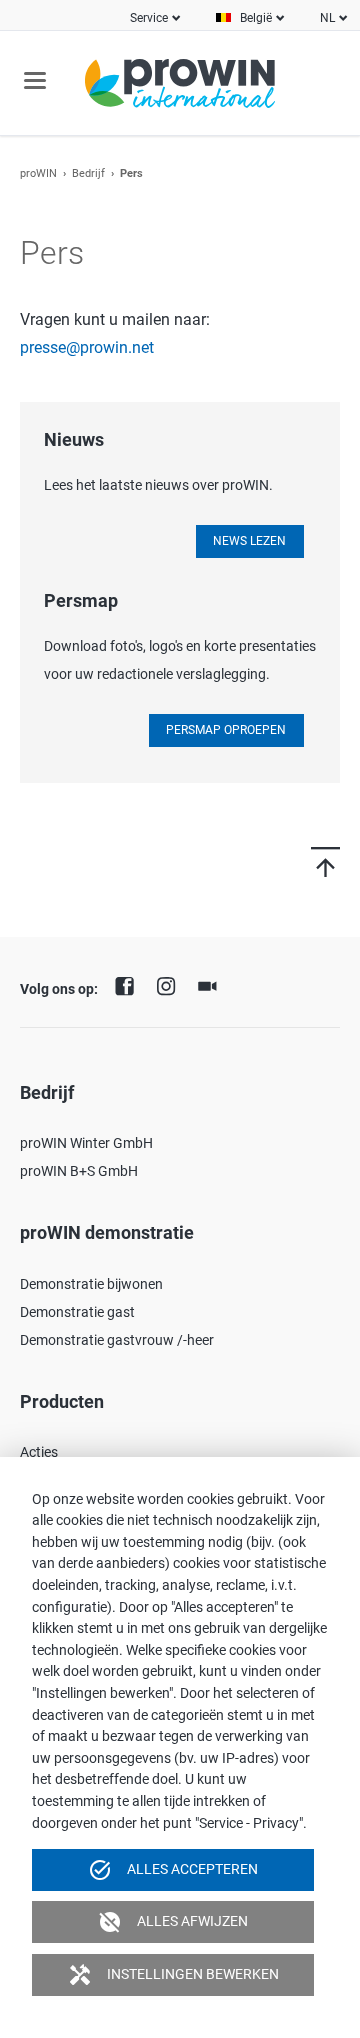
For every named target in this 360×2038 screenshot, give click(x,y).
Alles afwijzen (173, 1922)
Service (149, 18)
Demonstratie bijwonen (91, 1284)
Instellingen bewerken (173, 1975)
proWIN (38, 173)
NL (327, 18)
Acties (39, 1452)
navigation (35, 80)
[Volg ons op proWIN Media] (212, 984)
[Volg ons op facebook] (130, 984)
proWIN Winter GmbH (86, 1143)
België (256, 18)
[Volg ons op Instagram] (171, 984)
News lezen (249, 541)
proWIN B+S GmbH (79, 1171)
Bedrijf (88, 173)
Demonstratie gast (77, 1312)
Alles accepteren (173, 1870)
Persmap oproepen (226, 730)
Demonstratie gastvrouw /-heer (117, 1340)
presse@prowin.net (87, 347)
